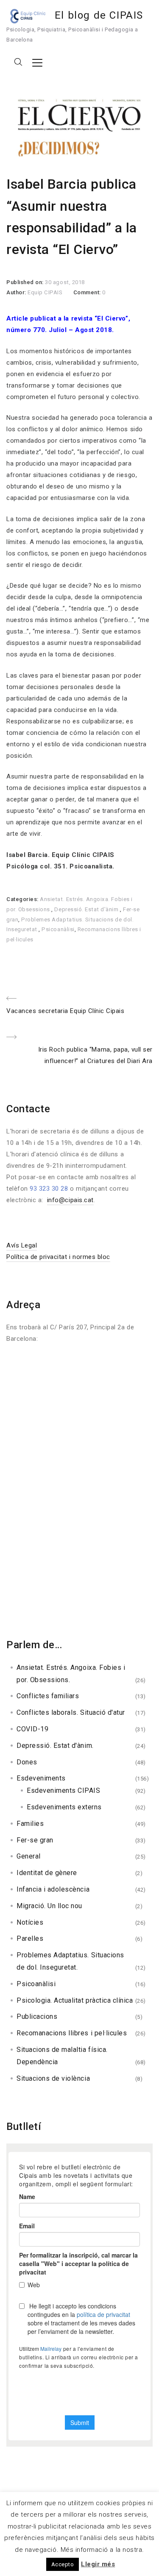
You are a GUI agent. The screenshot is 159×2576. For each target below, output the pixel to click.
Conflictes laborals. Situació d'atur (71, 1712)
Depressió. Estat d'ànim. (87, 909)
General (29, 1856)
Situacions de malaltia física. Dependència (62, 2056)
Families (30, 1824)
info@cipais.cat (70, 1200)
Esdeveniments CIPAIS (64, 1790)
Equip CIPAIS (45, 292)
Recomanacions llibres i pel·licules (72, 2033)
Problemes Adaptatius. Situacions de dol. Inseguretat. (70, 1961)
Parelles (30, 1938)
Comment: (88, 292)
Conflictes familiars (48, 1696)
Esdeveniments (41, 1778)
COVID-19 (32, 1729)
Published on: (26, 282)
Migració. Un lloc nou (49, 1906)
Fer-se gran (35, 1840)
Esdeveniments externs (64, 1807)
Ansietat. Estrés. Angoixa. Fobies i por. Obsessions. (71, 1674)
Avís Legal (22, 1245)
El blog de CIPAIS (99, 15)
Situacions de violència (53, 2078)
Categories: (23, 899)
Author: (17, 292)
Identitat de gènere (47, 1873)
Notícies (30, 1922)
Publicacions (37, 2016)
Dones (27, 1762)
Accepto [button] (63, 2564)
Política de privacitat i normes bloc (58, 1257)
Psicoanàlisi (58, 929)
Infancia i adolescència (53, 1889)
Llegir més (98, 2564)
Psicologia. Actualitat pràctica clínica (75, 2000)
